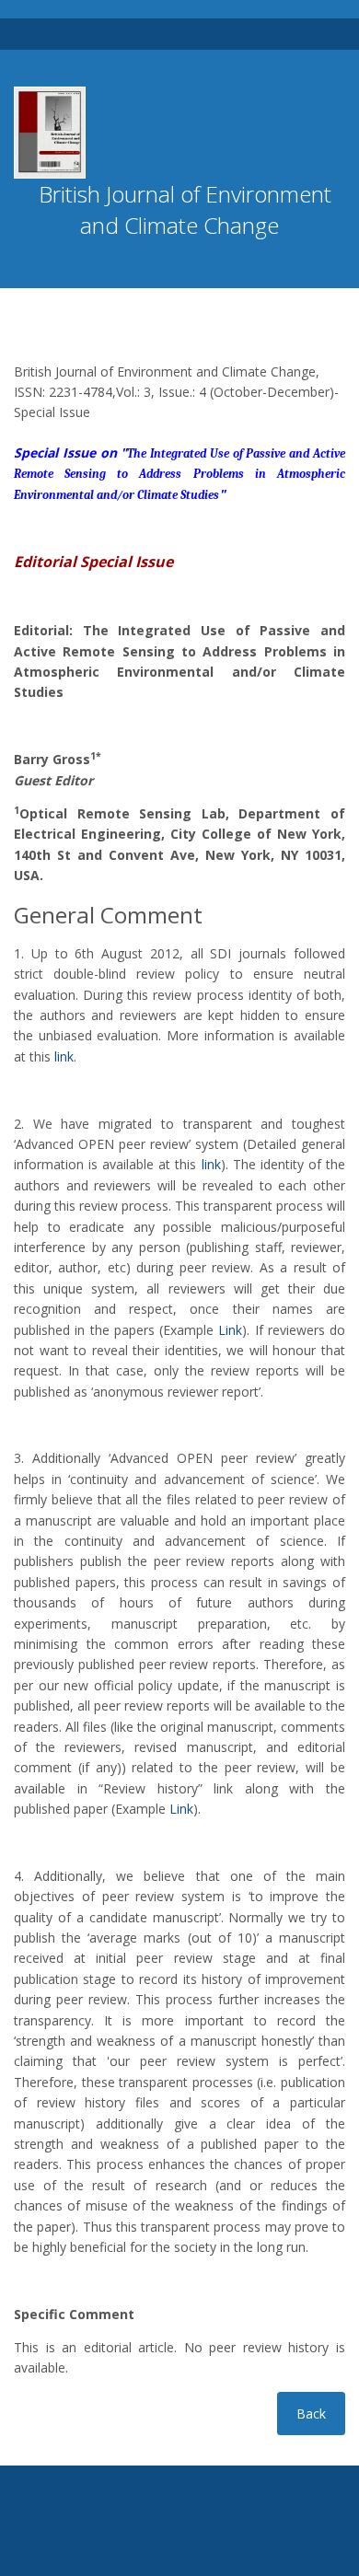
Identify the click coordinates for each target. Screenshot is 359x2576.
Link (230, 1330)
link (64, 1056)
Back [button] (311, 2414)
